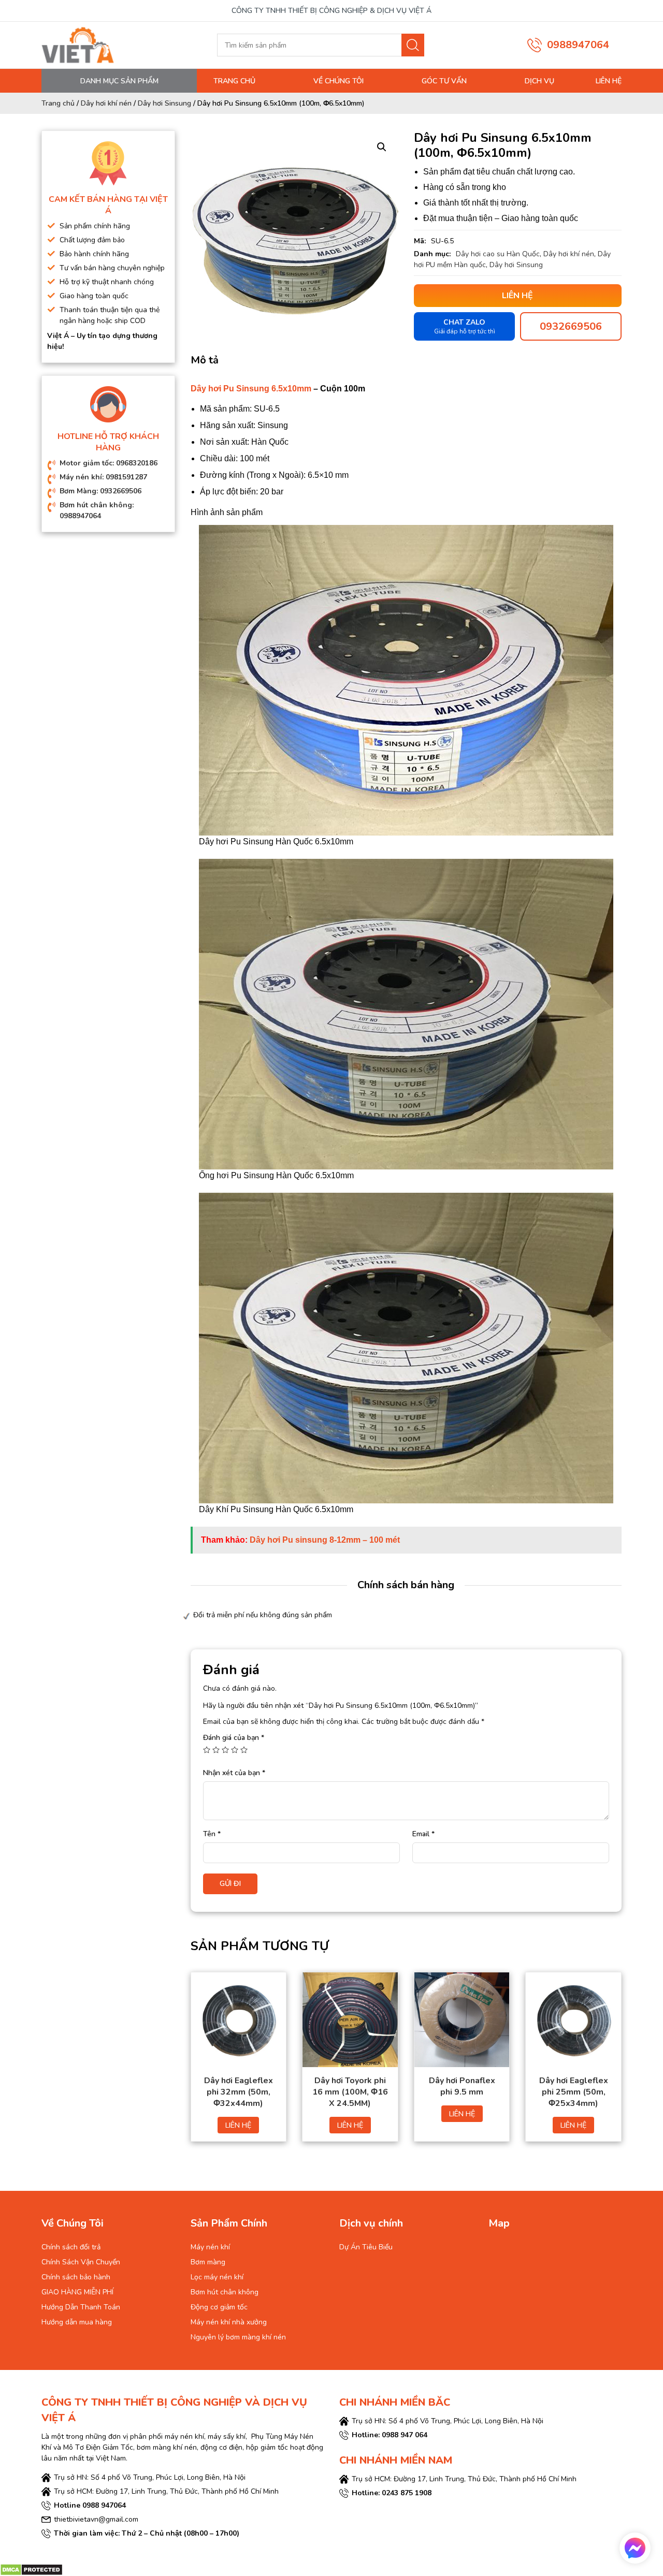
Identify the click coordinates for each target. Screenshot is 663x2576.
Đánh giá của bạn (234, 1738)
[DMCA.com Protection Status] (31, 2570)
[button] (382, 147)
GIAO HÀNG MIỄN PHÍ (77, 2292)
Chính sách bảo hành (76, 2277)
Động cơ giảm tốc (219, 2307)
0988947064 (578, 45)
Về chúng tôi (338, 81)
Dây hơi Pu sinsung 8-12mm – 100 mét (325, 1540)
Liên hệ (609, 81)
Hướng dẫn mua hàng (77, 2322)
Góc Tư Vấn (444, 81)
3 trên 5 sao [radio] (225, 1750)
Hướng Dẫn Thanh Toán (81, 2307)
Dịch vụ (539, 81)
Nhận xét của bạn (234, 1773)
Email (423, 1834)
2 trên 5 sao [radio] (216, 1750)
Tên (212, 1834)
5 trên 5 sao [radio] (244, 1750)
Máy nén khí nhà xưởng (229, 2322)
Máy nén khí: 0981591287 (103, 477)
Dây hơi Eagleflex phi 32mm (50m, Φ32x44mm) (239, 2092)
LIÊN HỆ (238, 2125)
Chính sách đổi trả (71, 2247)
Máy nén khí (210, 2247)
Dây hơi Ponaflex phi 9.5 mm (462, 2086)
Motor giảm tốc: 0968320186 (109, 463)
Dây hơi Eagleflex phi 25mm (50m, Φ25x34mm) (574, 2092)
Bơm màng (208, 2262)
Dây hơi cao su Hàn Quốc (498, 254)
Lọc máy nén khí (217, 2277)
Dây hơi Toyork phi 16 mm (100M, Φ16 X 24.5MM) (350, 2092)
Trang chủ (234, 81)
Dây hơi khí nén (106, 103)
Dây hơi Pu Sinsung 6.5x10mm (251, 389)
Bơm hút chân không (225, 2292)
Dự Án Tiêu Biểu (366, 2247)
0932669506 (571, 326)
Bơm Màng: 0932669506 (100, 491)
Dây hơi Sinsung (164, 103)
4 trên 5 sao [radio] (235, 1750)
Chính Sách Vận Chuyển (81, 2262)
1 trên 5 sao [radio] (207, 1750)
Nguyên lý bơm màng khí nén (238, 2337)
